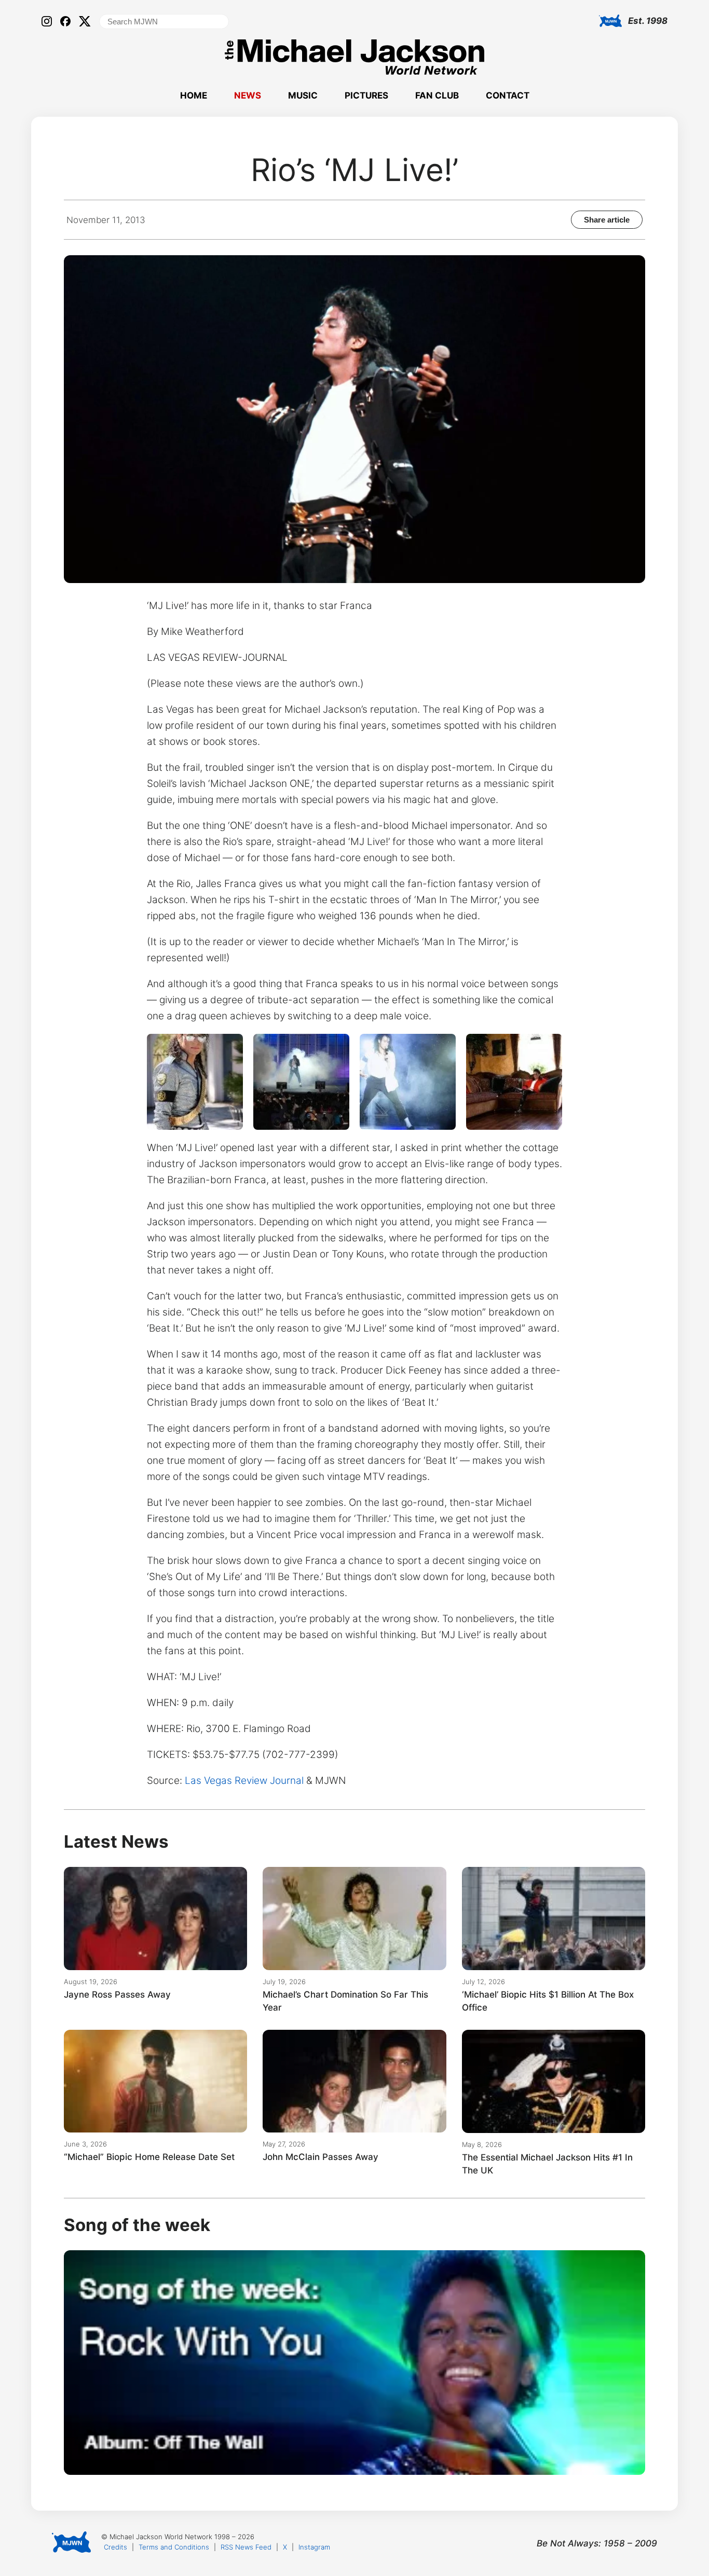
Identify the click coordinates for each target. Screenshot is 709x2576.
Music (303, 95)
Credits (115, 2547)
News (248, 95)
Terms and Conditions (174, 2547)
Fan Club (437, 95)
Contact (508, 95)
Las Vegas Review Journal (244, 1781)
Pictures (366, 95)
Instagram (314, 2547)
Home (194, 95)
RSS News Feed (246, 2547)
